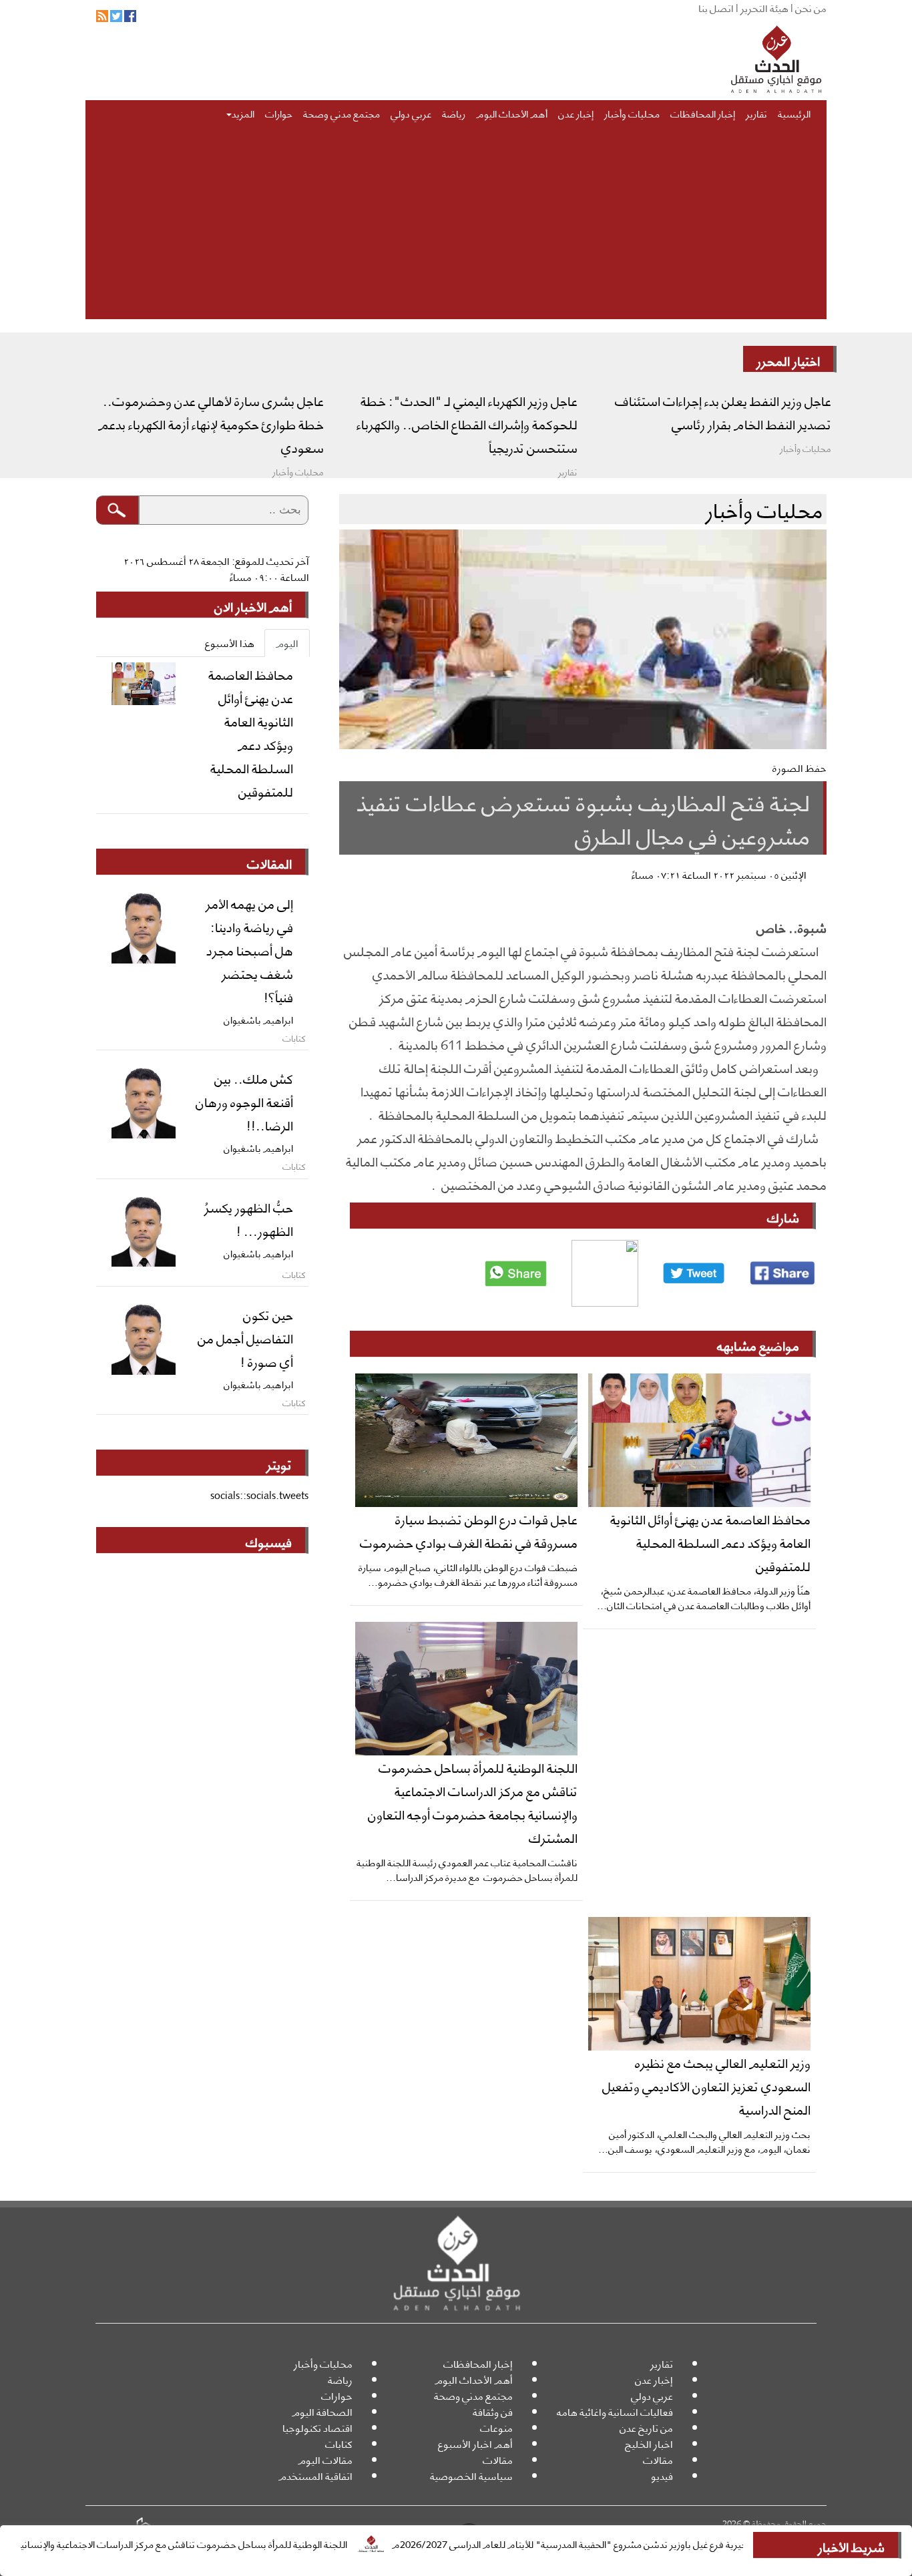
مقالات (658, 2459)
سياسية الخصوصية (471, 2476)
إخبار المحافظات (703, 113)
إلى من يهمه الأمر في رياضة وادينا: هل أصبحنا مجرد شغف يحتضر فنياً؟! (249, 949)
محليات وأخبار (632, 113)
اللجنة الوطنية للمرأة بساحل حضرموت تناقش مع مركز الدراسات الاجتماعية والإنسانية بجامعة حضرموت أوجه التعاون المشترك (473, 1802)
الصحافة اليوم (322, 2411)
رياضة (454, 113)
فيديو (662, 2476)
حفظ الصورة (800, 768)
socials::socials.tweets (259, 1495)
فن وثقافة (493, 2411)
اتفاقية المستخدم (315, 2476)
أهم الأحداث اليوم (512, 113)
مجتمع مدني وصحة (341, 113)
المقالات (269, 863)
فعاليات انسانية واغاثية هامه (615, 2411)
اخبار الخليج (649, 2443)
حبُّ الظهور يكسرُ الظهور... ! (249, 1218)
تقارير (756, 113)
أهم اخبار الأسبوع (475, 2443)
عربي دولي (411, 113)
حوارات (279, 113)
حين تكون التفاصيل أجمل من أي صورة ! (245, 1337)
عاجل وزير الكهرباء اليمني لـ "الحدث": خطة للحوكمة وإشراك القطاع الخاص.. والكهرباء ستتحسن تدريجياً (467, 423)
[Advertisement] (456, 226)
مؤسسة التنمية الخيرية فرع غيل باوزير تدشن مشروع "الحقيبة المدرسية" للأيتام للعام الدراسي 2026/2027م (658, 2543)
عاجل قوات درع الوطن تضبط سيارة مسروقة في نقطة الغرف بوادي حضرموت (469, 1530)
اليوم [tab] (287, 643)
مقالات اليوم (325, 2459)
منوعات (496, 2427)
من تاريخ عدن (646, 2427)
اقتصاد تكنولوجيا (317, 2427)
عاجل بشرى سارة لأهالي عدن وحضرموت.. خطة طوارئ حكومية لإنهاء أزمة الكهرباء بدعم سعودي (211, 423)
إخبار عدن (576, 113)
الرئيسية (794, 113)
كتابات (339, 2443)
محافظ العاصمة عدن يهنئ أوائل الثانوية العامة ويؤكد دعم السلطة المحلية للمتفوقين (710, 1542)
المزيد (243, 113)
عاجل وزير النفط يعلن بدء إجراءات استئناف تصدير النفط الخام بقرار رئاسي (723, 412)
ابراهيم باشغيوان (258, 1019)
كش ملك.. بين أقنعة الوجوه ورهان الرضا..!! (244, 1101)
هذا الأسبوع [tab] (230, 643)
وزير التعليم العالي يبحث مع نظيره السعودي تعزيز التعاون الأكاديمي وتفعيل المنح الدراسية (706, 2085)
